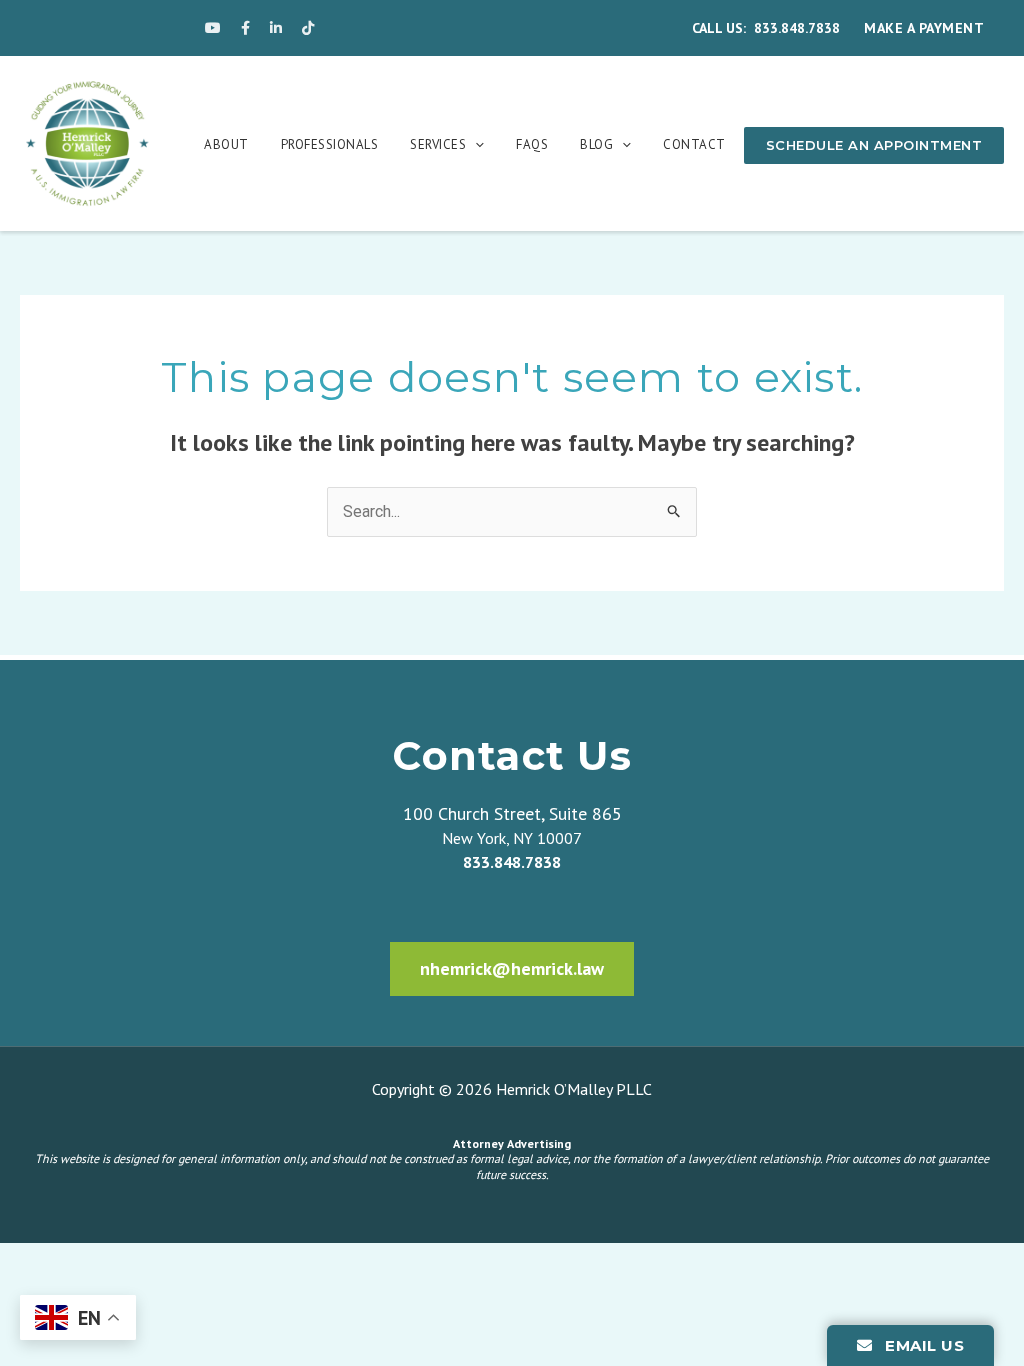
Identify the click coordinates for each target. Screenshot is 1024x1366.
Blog (596, 144)
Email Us (923, 1345)
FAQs (532, 144)
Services (438, 144)
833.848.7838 (797, 28)
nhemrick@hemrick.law (512, 968)
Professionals (330, 144)
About (226, 144)
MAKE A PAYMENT (924, 28)
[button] (475, 144)
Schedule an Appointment (874, 145)
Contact (694, 144)
